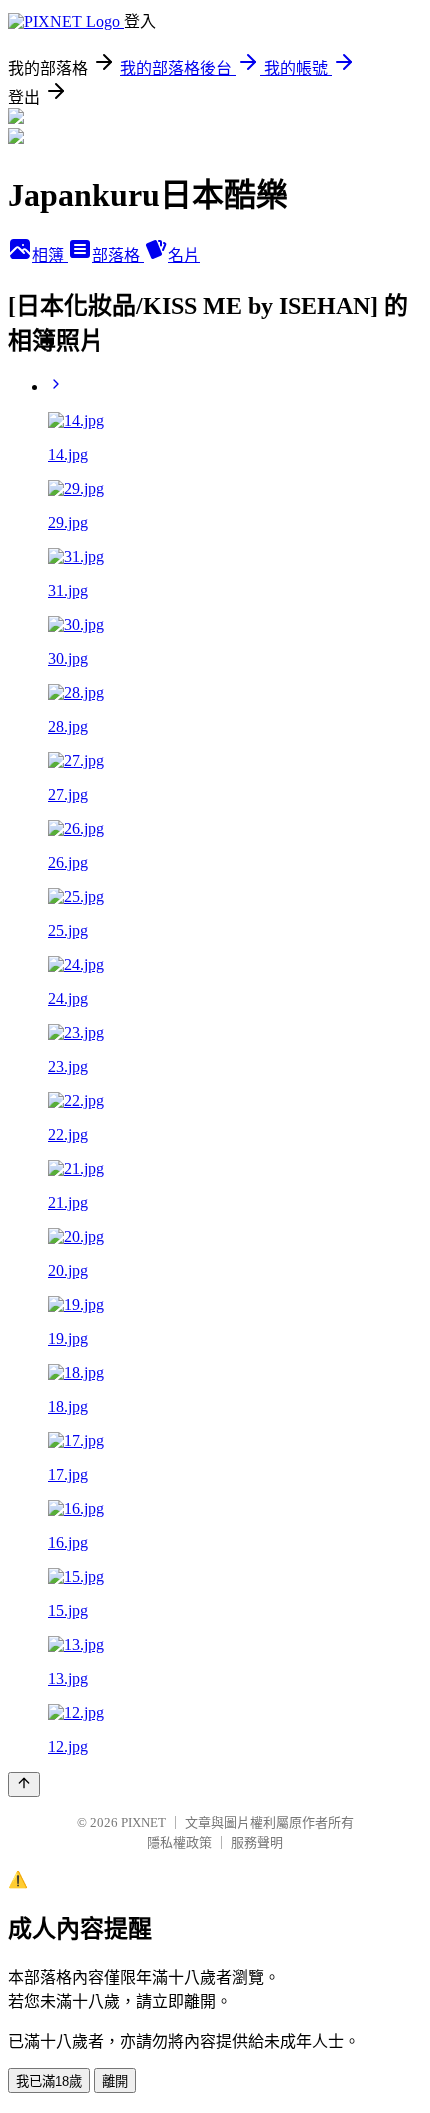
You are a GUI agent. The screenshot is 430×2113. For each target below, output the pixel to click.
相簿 (50, 255)
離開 (115, 2081)
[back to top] (24, 1784)
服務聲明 (257, 1842)
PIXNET (143, 1822)
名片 (184, 255)
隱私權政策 (179, 1842)
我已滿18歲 (49, 2081)
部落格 (118, 255)
